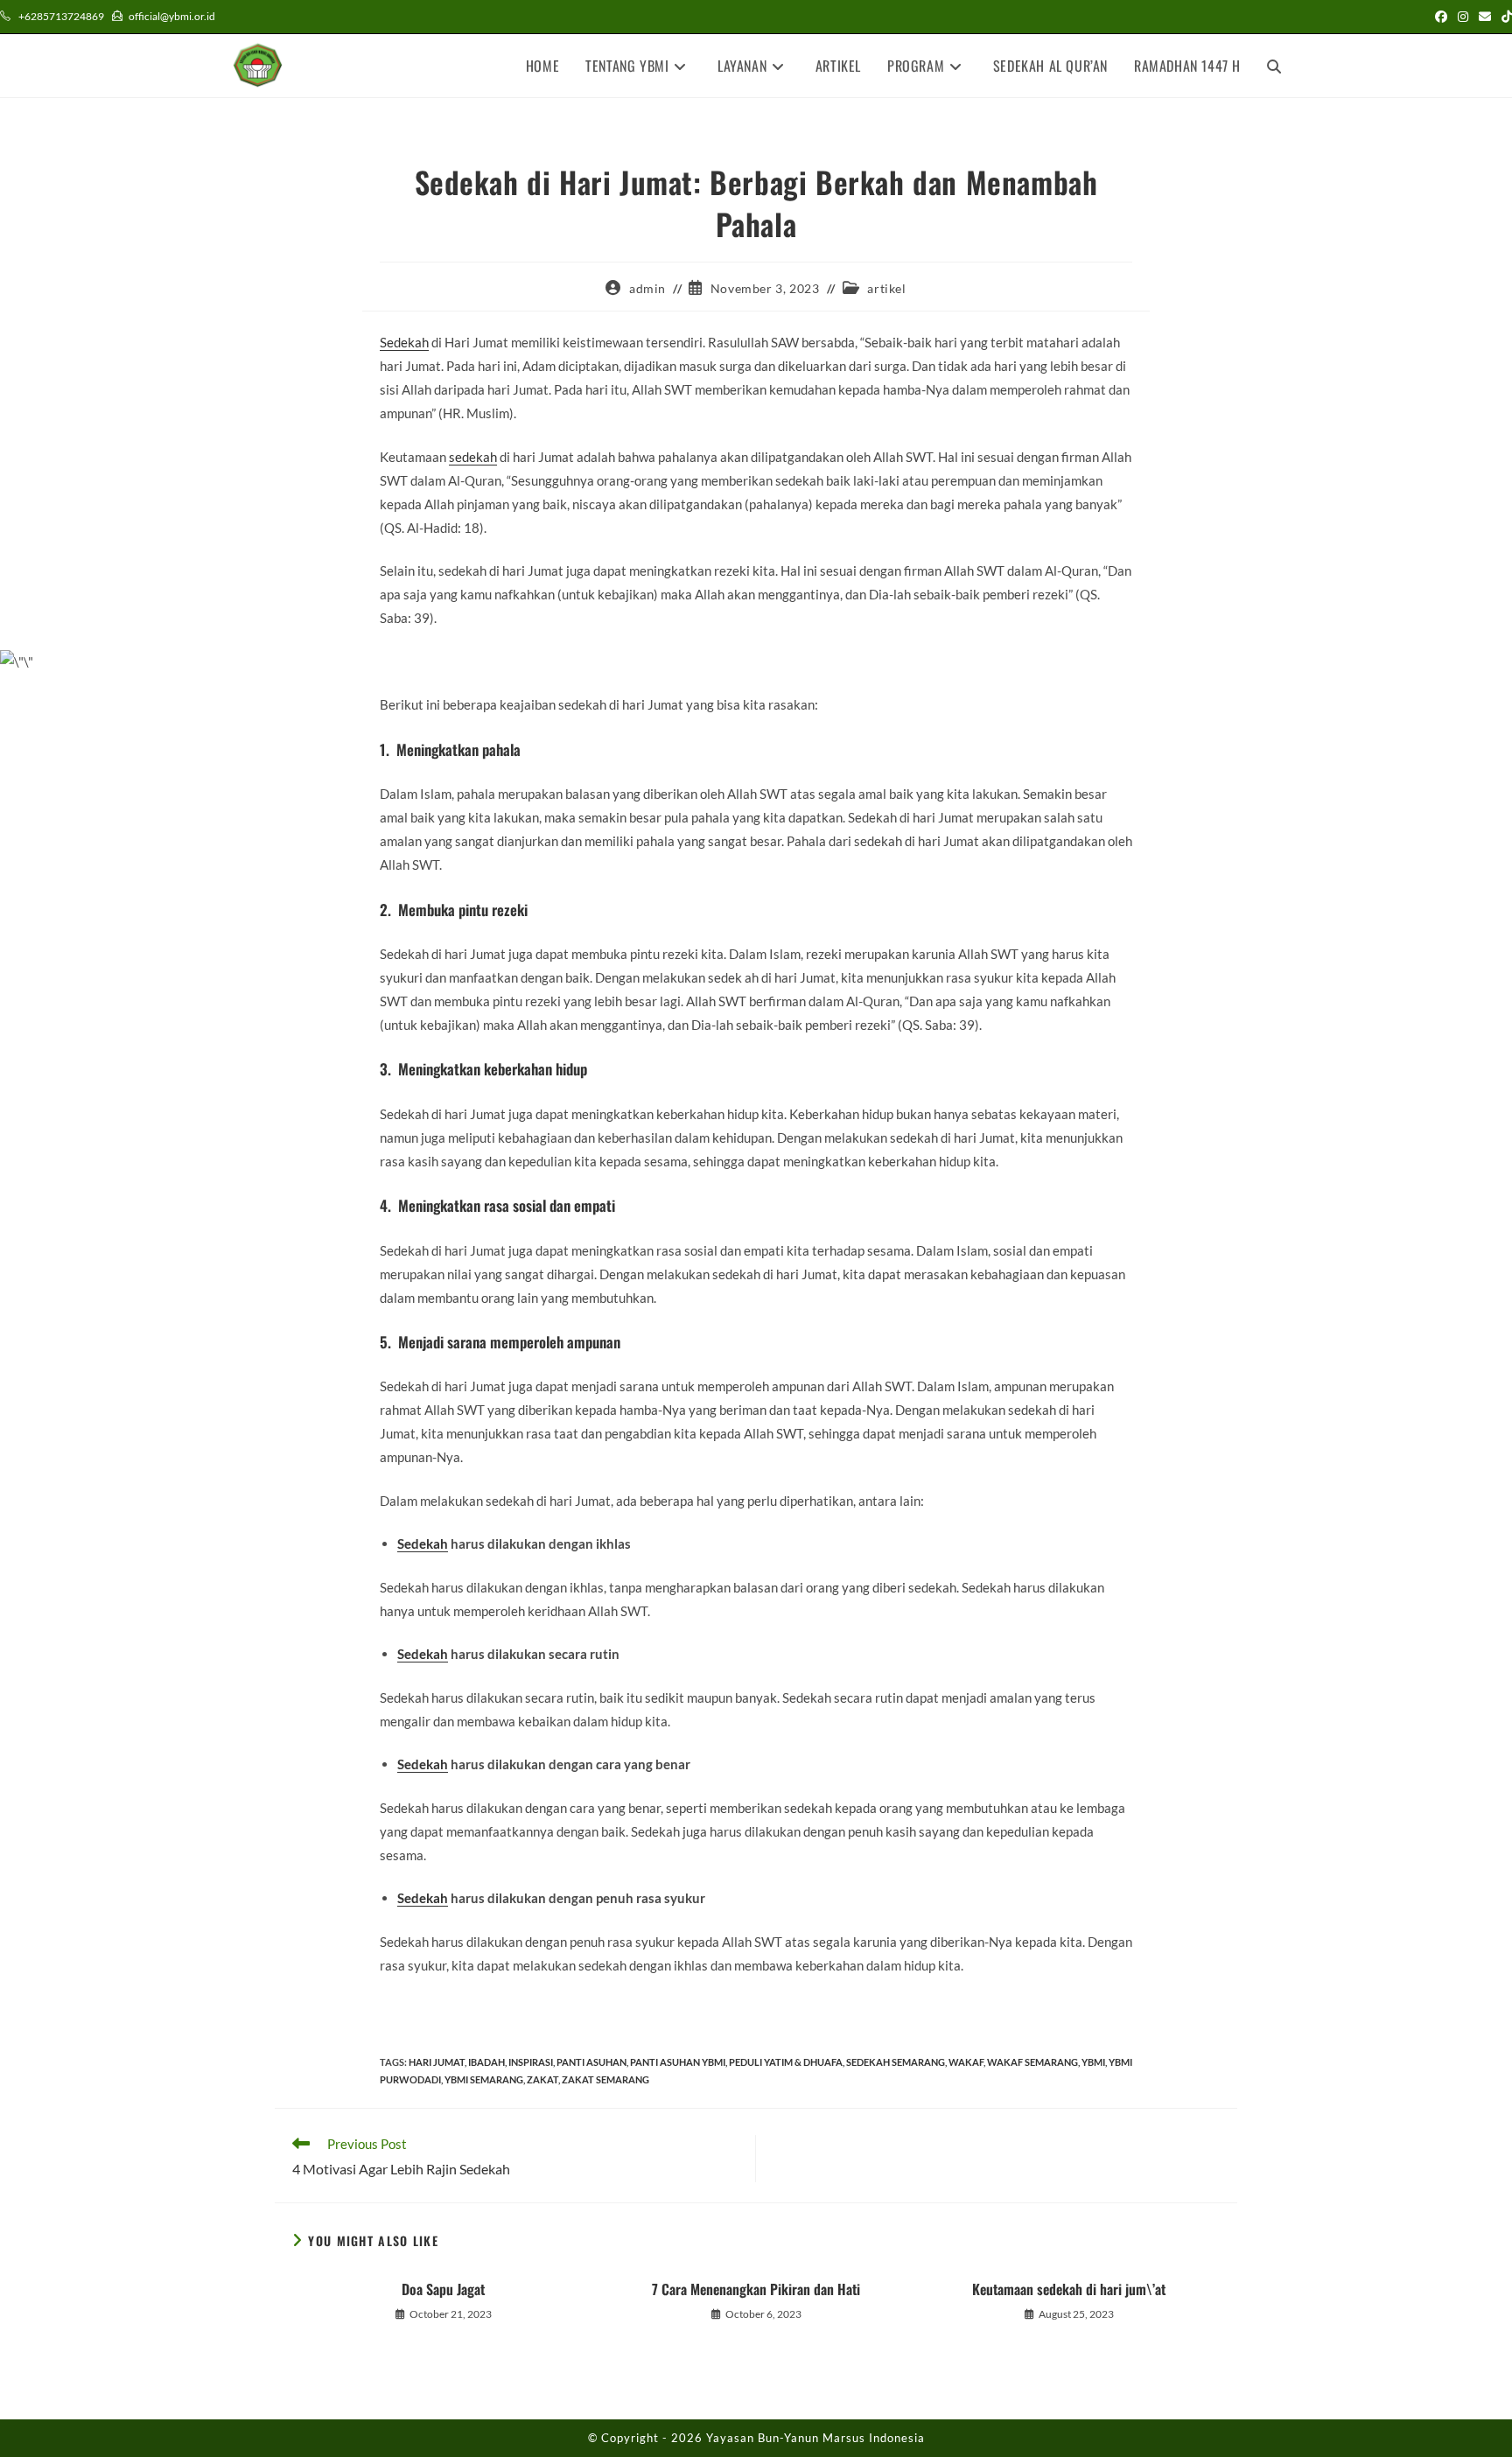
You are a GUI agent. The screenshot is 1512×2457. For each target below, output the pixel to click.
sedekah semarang (896, 2062)
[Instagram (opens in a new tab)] (1463, 17)
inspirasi (531, 2062)
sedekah (473, 457)
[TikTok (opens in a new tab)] (1504, 17)
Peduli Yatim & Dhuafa (786, 2062)
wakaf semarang (1032, 2062)
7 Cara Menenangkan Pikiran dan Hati (756, 2289)
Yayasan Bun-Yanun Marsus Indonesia (815, 2438)
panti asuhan (591, 2062)
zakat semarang (605, 2079)
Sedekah (404, 342)
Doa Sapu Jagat (443, 2289)
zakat (542, 2079)
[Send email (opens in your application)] (1485, 17)
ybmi (1093, 2062)
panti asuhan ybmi (678, 2062)
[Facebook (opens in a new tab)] (1441, 17)
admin (647, 288)
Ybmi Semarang (484, 2079)
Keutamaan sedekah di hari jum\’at (1069, 2289)
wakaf (966, 2062)
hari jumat (437, 2062)
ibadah (486, 2062)
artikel (886, 288)
